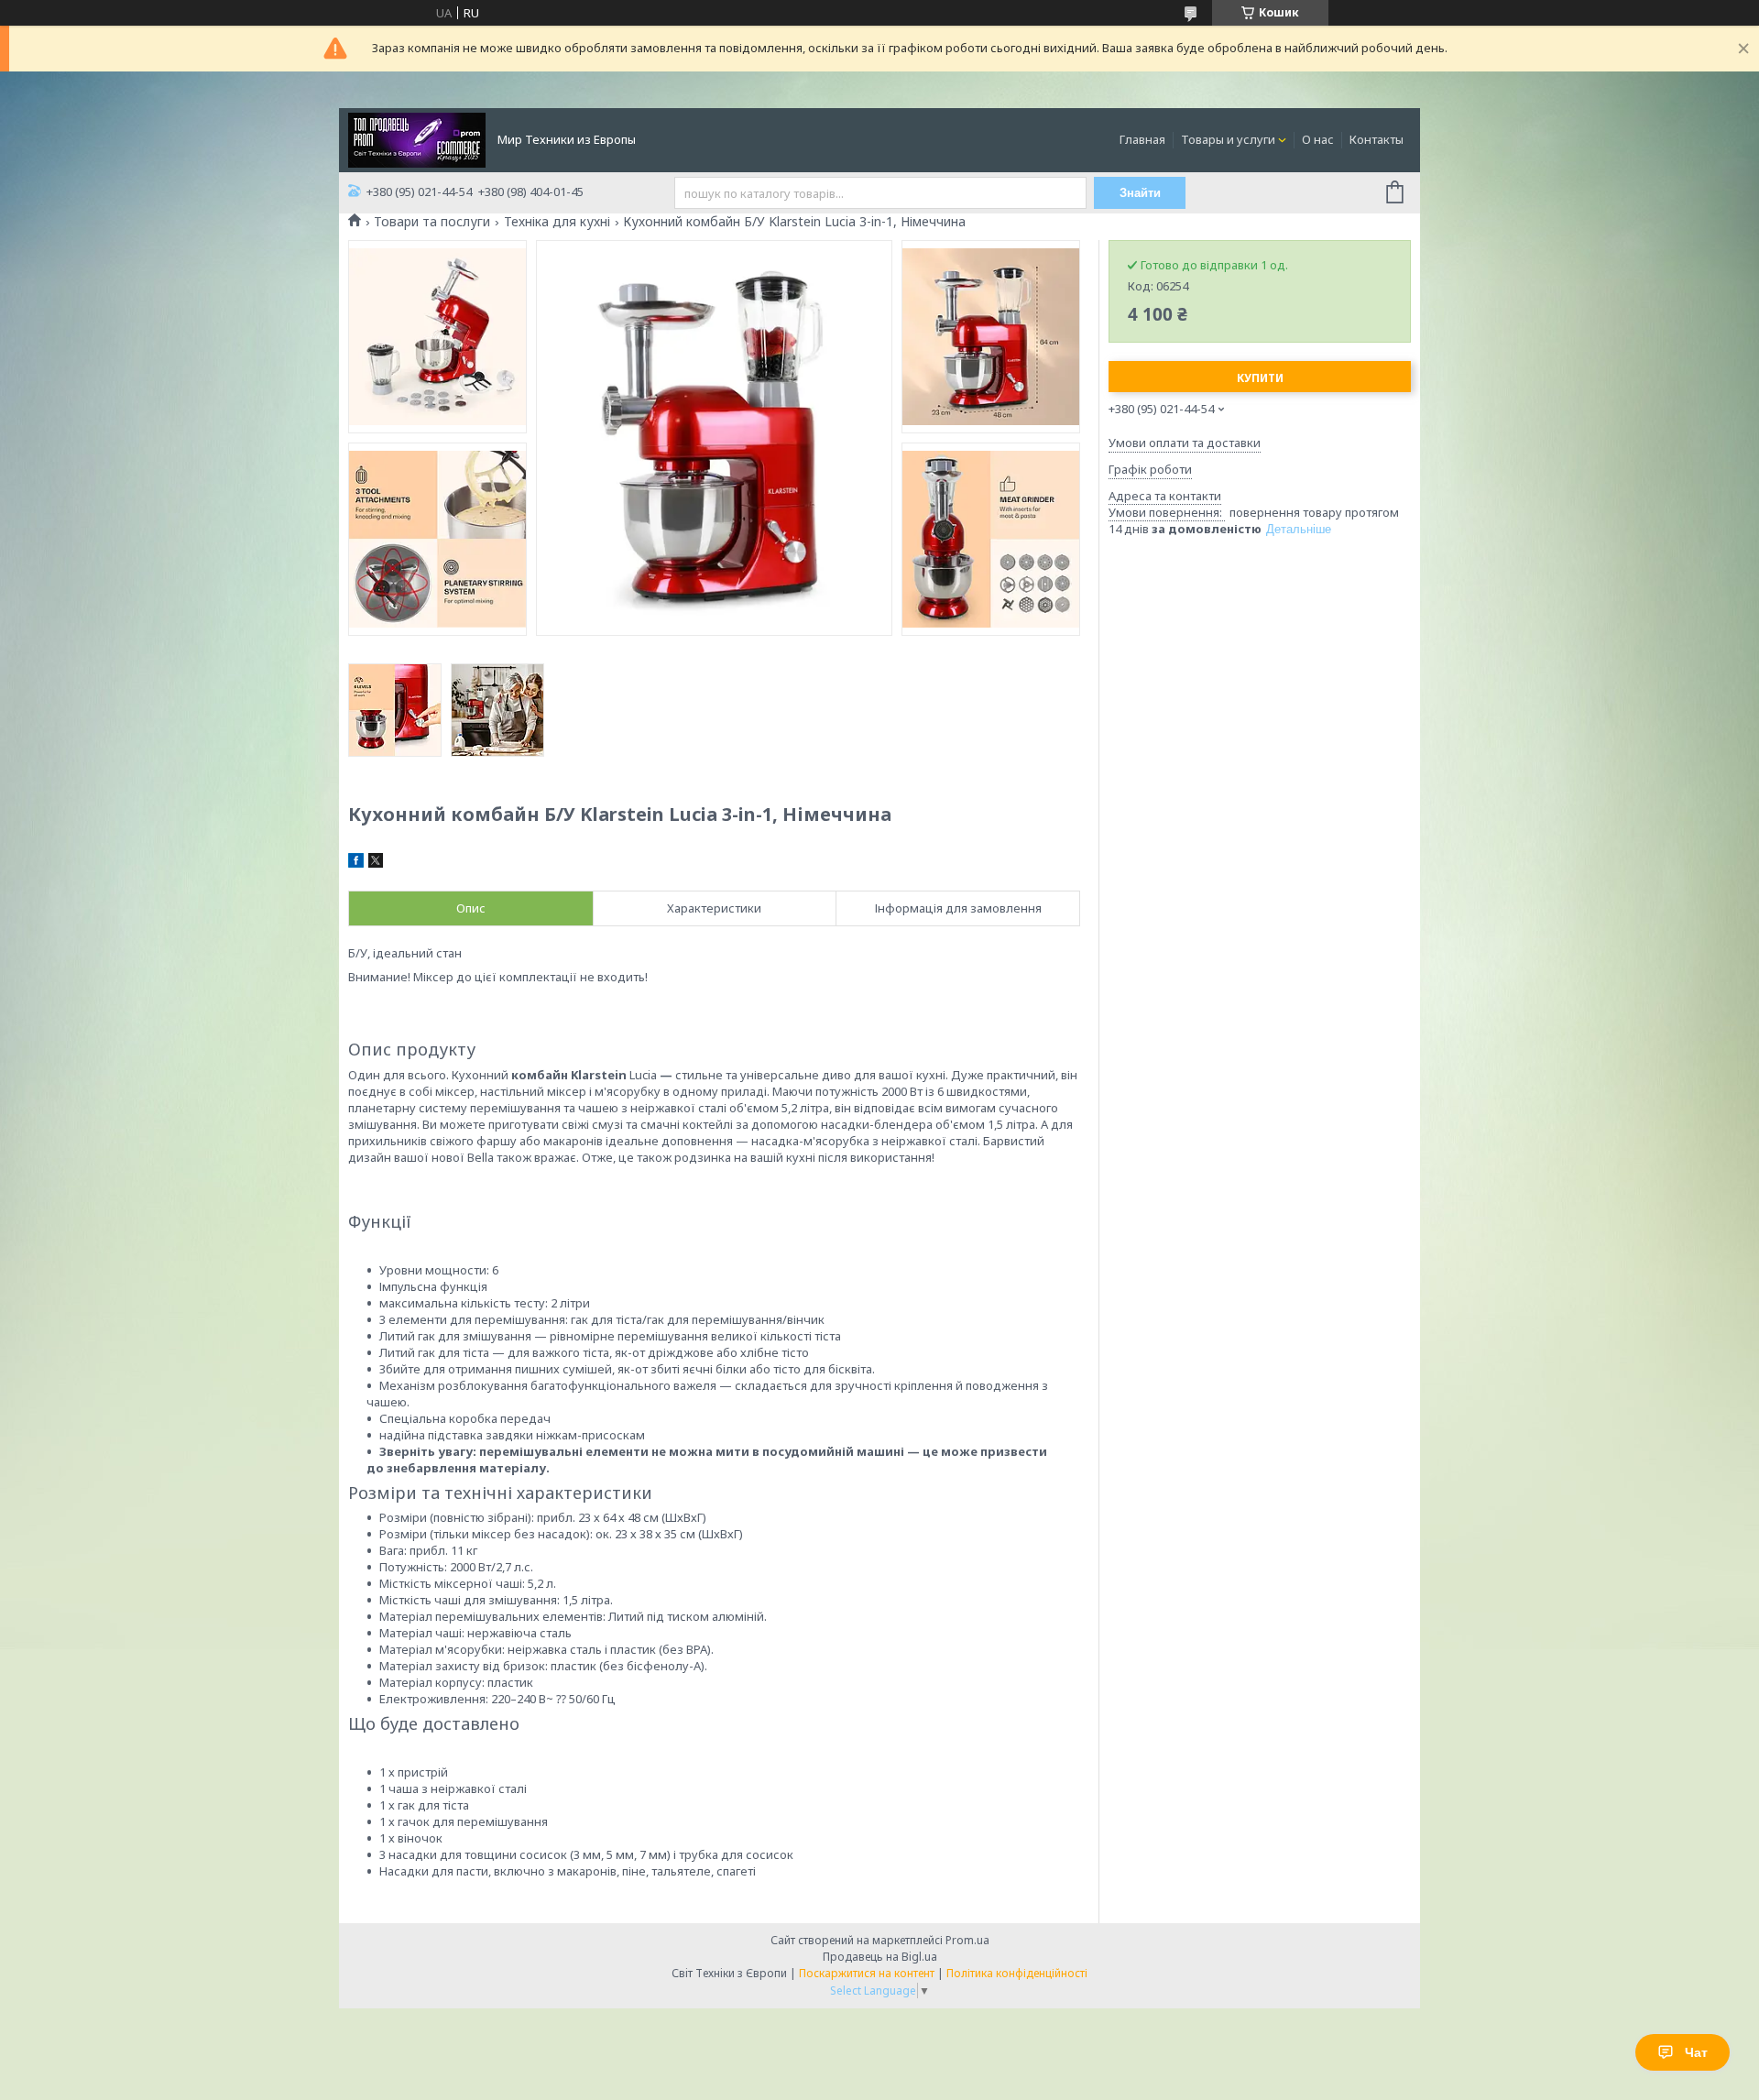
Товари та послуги (432, 222)
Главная (1142, 139)
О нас (1318, 139)
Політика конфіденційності (1017, 1973)
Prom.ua (967, 1940)
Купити (1260, 378)
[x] (376, 863)
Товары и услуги (1228, 139)
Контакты (1377, 139)
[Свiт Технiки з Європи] (417, 138)
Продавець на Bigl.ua (880, 1957)
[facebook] (356, 863)
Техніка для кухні (557, 222)
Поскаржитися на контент (867, 1973)
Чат (1696, 2052)
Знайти (1140, 193)
